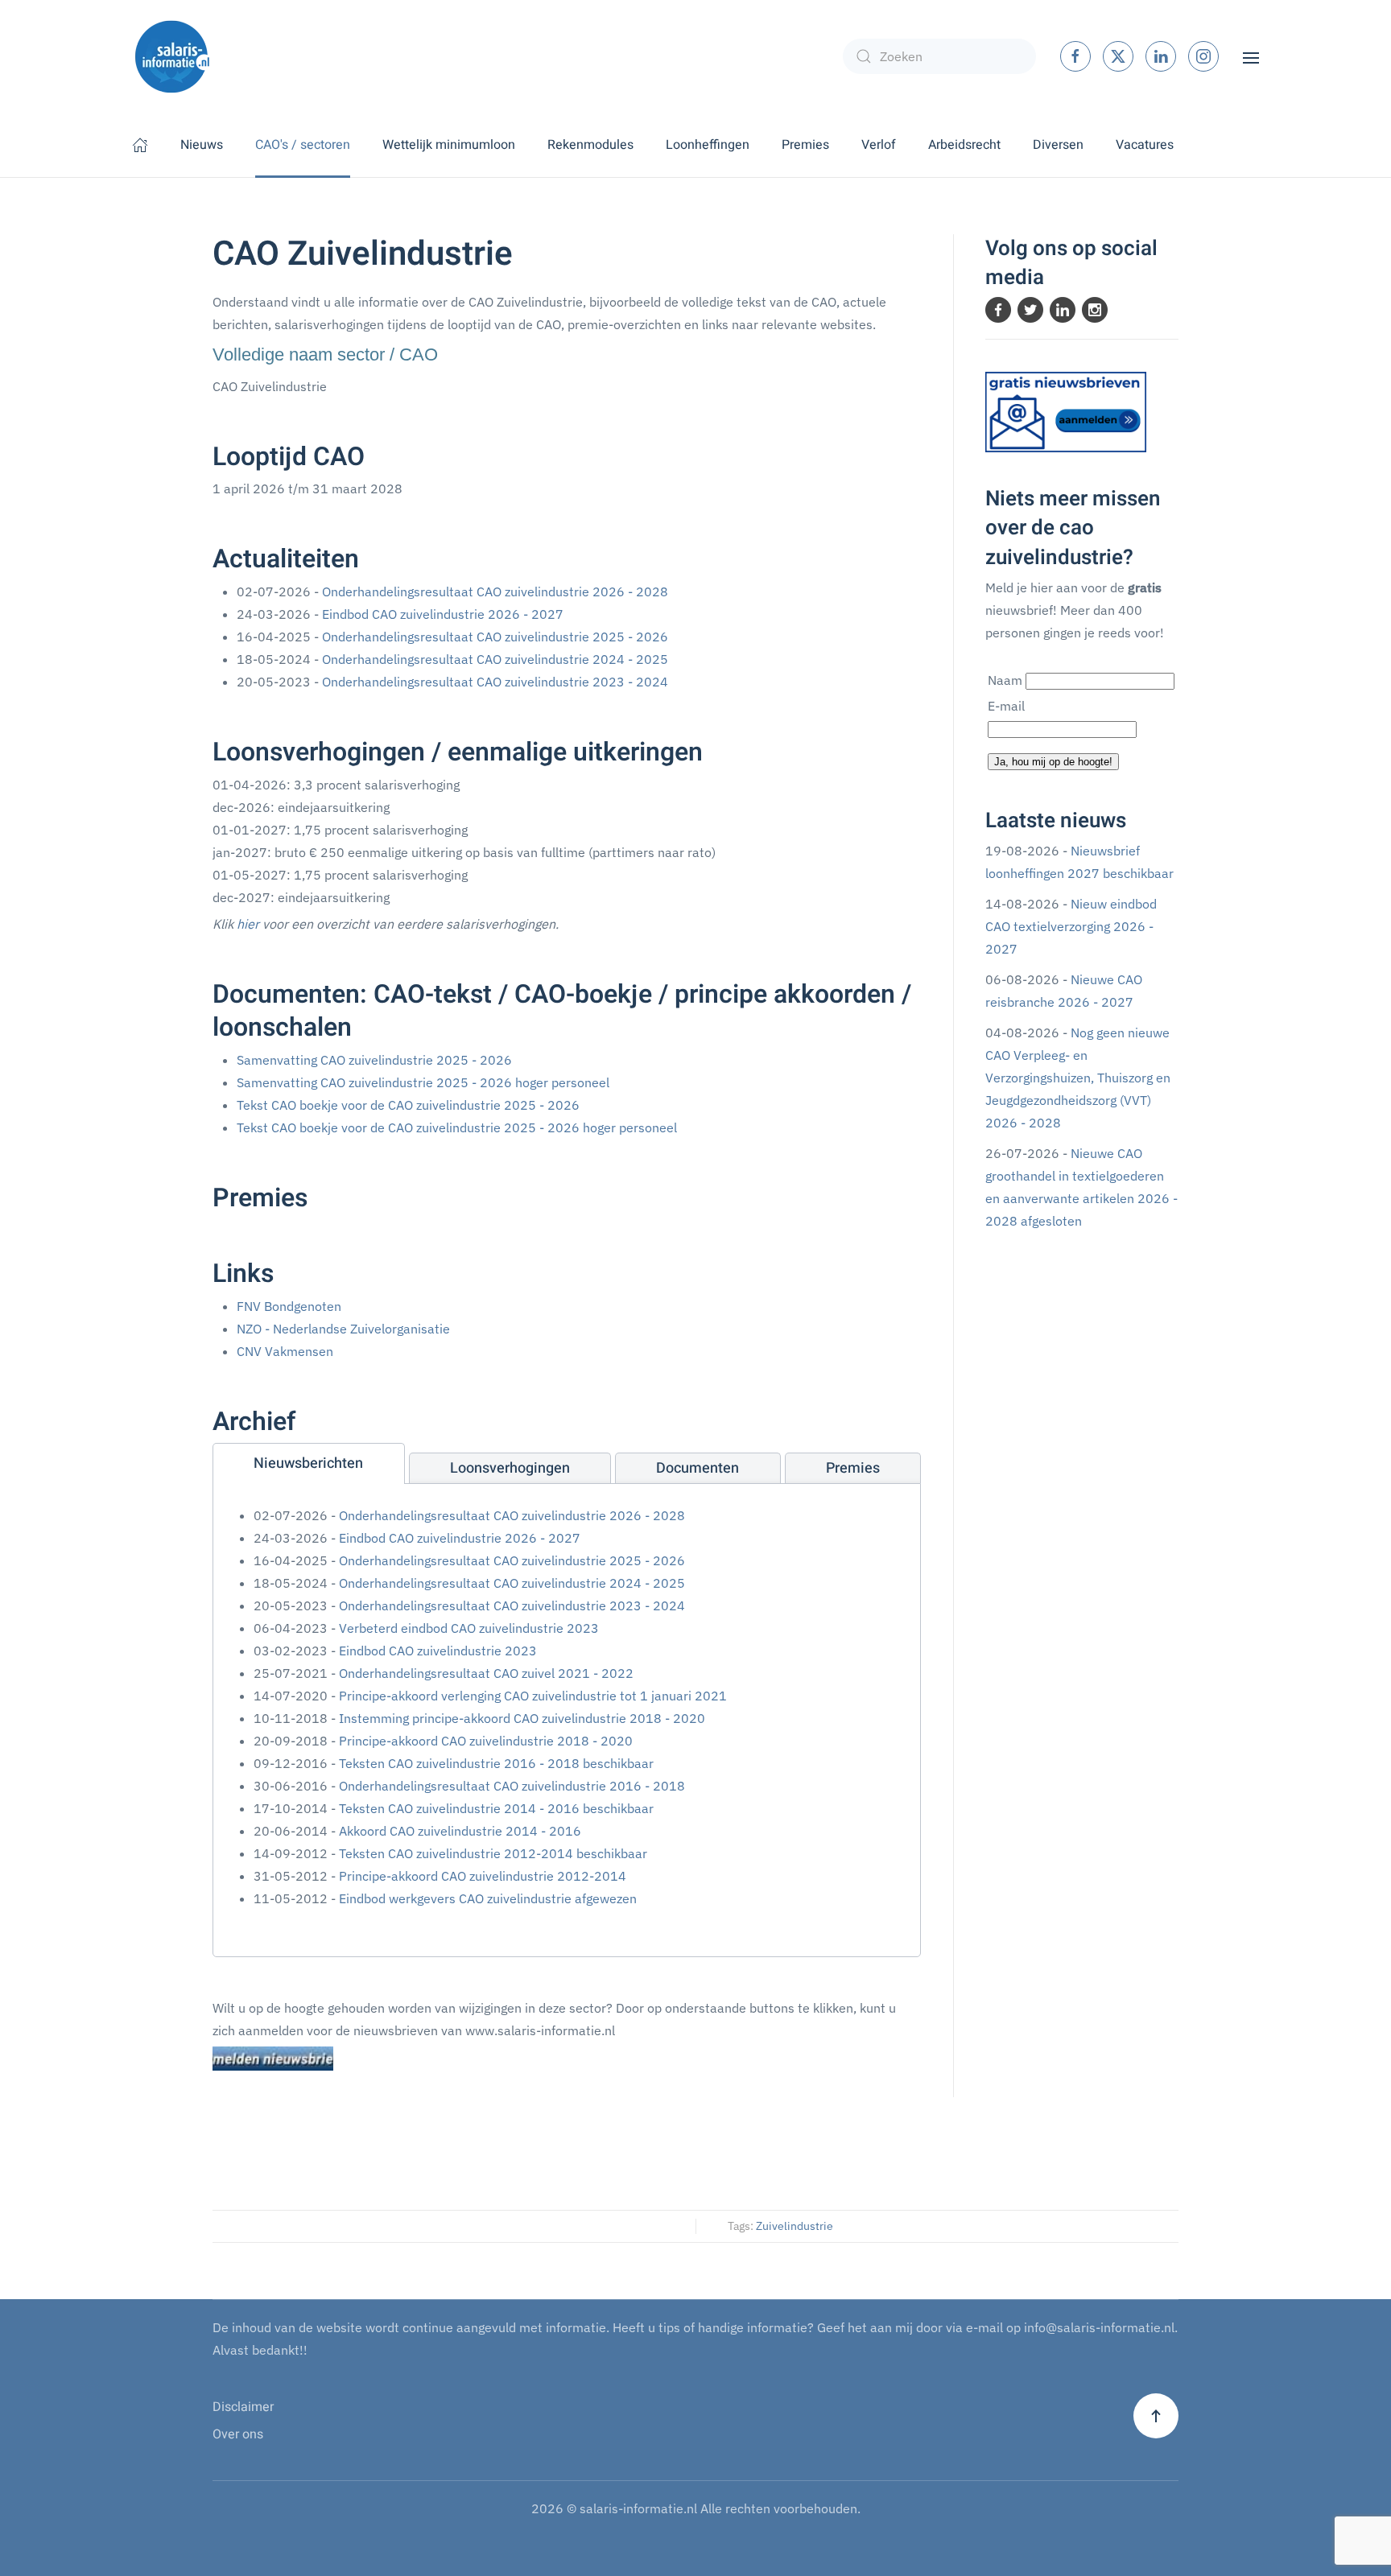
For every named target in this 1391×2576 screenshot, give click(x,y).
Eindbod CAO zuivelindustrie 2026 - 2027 (443, 614)
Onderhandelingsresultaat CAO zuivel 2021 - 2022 (486, 1673)
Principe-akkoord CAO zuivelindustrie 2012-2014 (483, 1876)
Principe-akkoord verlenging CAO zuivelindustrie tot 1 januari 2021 (533, 1696)
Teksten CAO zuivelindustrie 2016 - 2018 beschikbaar (496, 1763)
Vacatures (1145, 145)
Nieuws (202, 145)
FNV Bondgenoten (289, 1306)
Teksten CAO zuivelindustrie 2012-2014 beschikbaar (493, 1853)
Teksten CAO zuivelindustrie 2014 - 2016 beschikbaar (496, 1808)
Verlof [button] (879, 145)
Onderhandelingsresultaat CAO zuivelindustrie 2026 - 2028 (495, 591)
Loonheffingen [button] (708, 145)
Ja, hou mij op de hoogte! (1053, 762)
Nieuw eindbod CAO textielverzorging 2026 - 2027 (1071, 926)
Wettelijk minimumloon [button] (449, 145)
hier (248, 924)
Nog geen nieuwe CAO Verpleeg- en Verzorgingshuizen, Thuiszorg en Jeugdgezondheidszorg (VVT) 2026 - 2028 (1078, 1078)
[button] (1251, 56)
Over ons (238, 2434)
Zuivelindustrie (795, 2226)
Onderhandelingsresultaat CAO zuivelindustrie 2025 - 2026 (495, 637)
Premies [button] (805, 145)
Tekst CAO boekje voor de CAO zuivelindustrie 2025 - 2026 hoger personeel (457, 1127)
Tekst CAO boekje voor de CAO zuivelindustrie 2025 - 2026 (408, 1105)
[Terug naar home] (172, 56)
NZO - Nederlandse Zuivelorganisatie (343, 1329)
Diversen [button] (1058, 145)
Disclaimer (243, 2407)
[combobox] (939, 56)
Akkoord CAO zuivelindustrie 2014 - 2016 (460, 1831)
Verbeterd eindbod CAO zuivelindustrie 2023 (469, 1628)
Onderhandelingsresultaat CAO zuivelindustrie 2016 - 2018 (512, 1786)
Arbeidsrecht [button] (964, 145)
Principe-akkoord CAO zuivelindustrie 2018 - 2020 (486, 1741)
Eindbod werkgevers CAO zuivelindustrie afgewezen (488, 1898)
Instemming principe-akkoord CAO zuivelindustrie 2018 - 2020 (522, 1718)
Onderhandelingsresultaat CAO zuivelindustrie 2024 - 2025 (495, 659)
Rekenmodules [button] (590, 145)
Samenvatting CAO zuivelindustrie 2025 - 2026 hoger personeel (423, 1082)
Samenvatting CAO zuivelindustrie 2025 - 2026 (374, 1060)
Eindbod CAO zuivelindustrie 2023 (438, 1651)
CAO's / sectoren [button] (303, 145)
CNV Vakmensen (285, 1351)
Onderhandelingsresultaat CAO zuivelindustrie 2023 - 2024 (495, 682)
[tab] (309, 1463)
